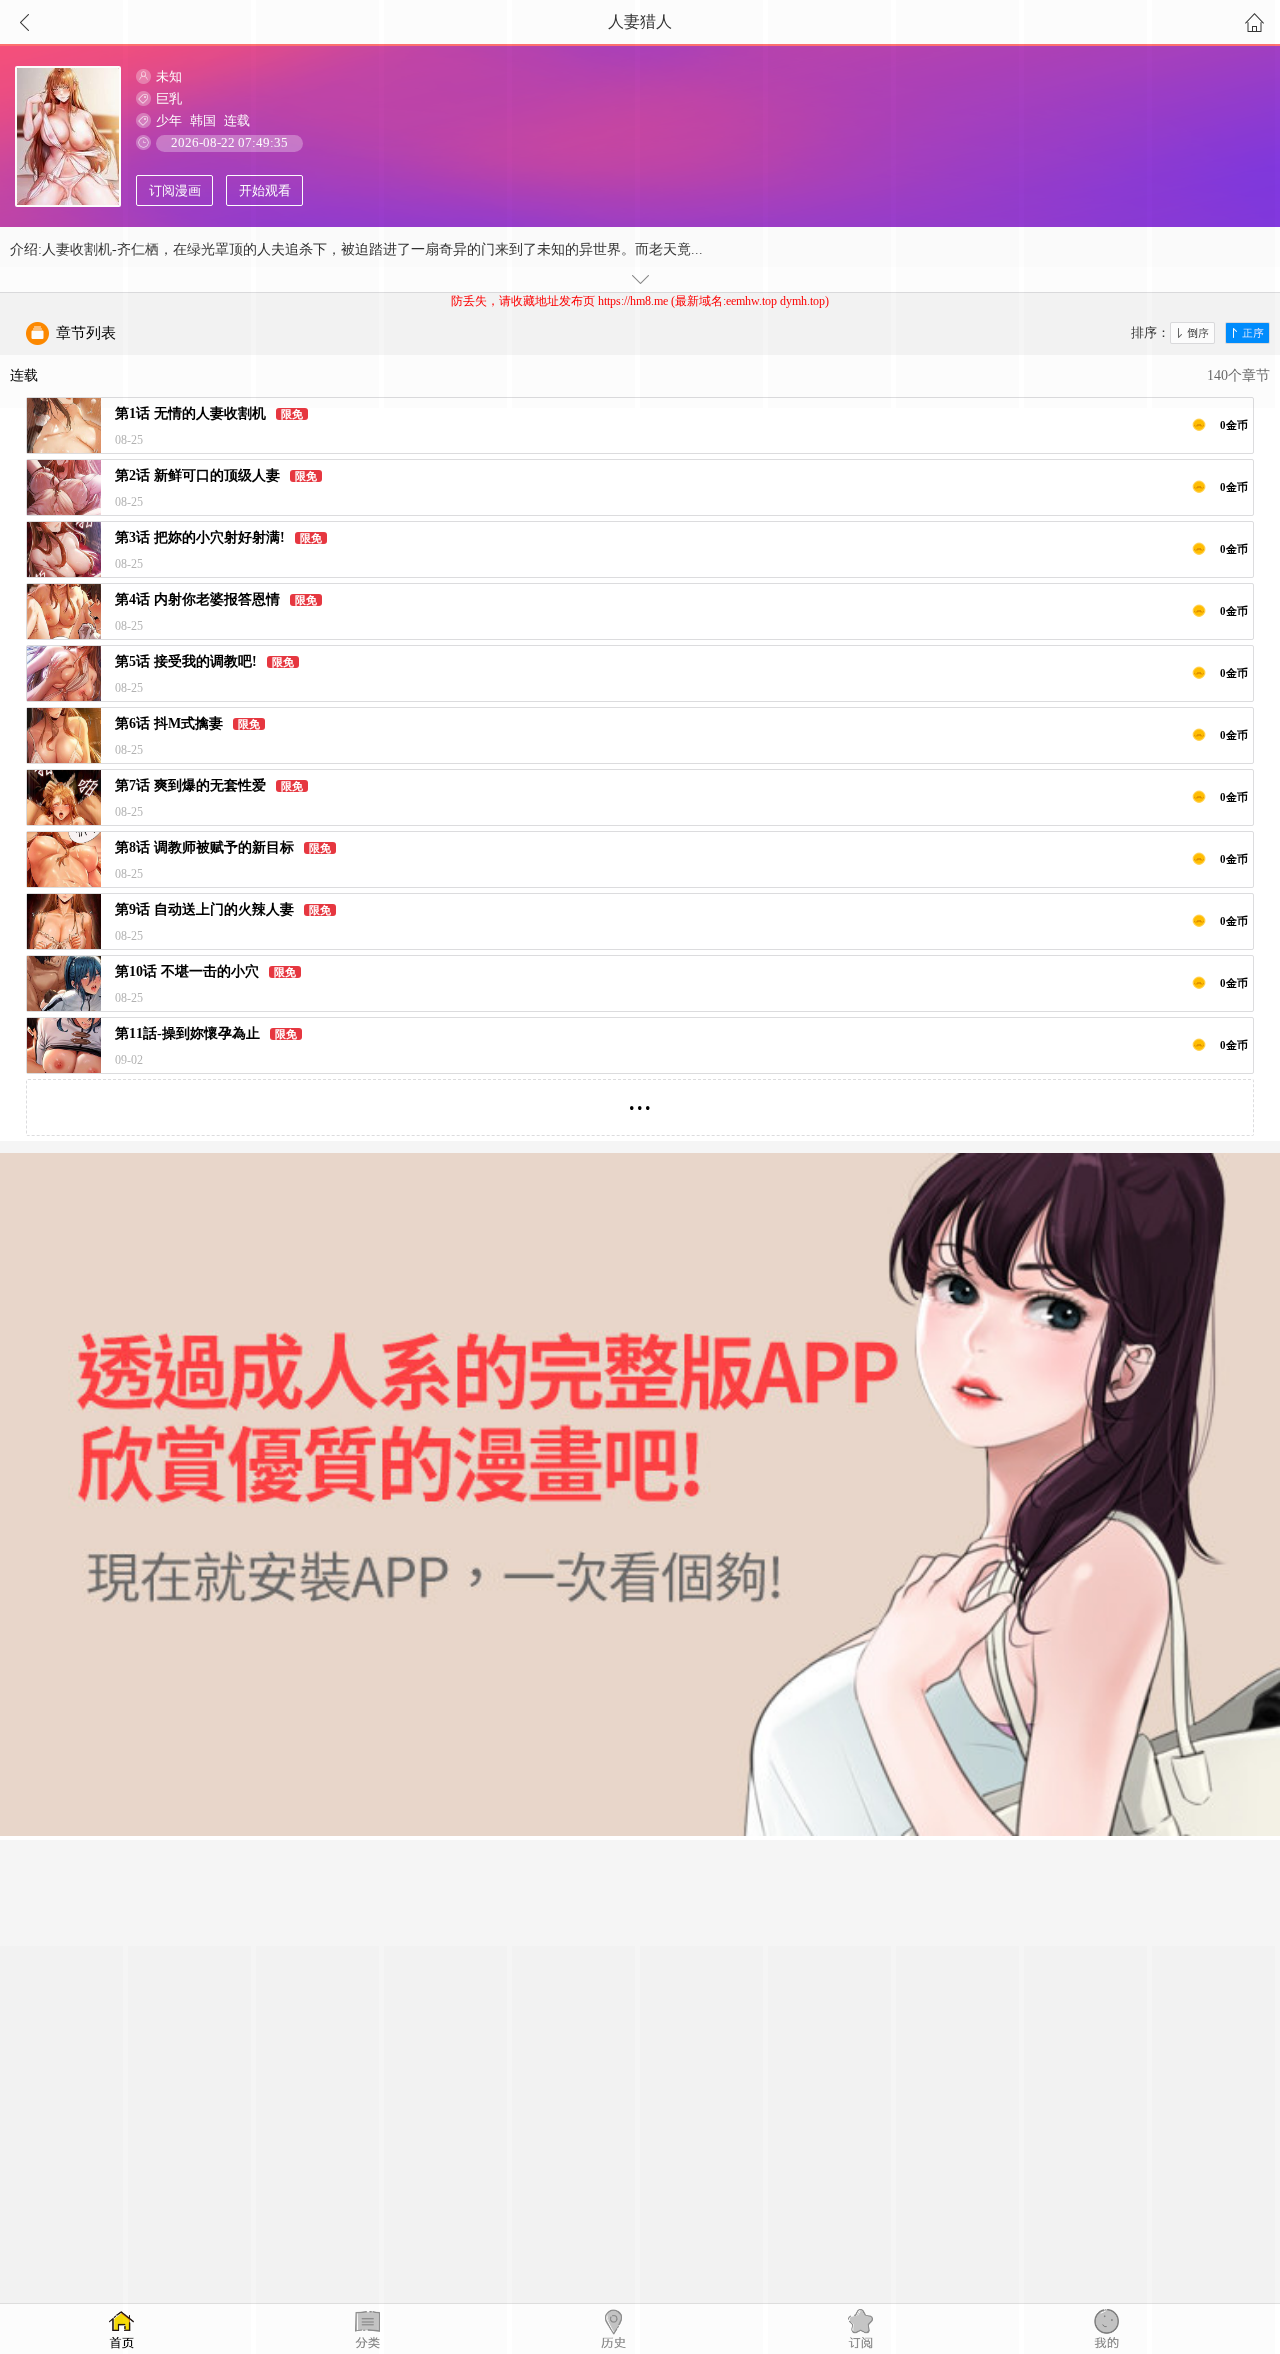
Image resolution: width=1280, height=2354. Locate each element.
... (640, 1099)
